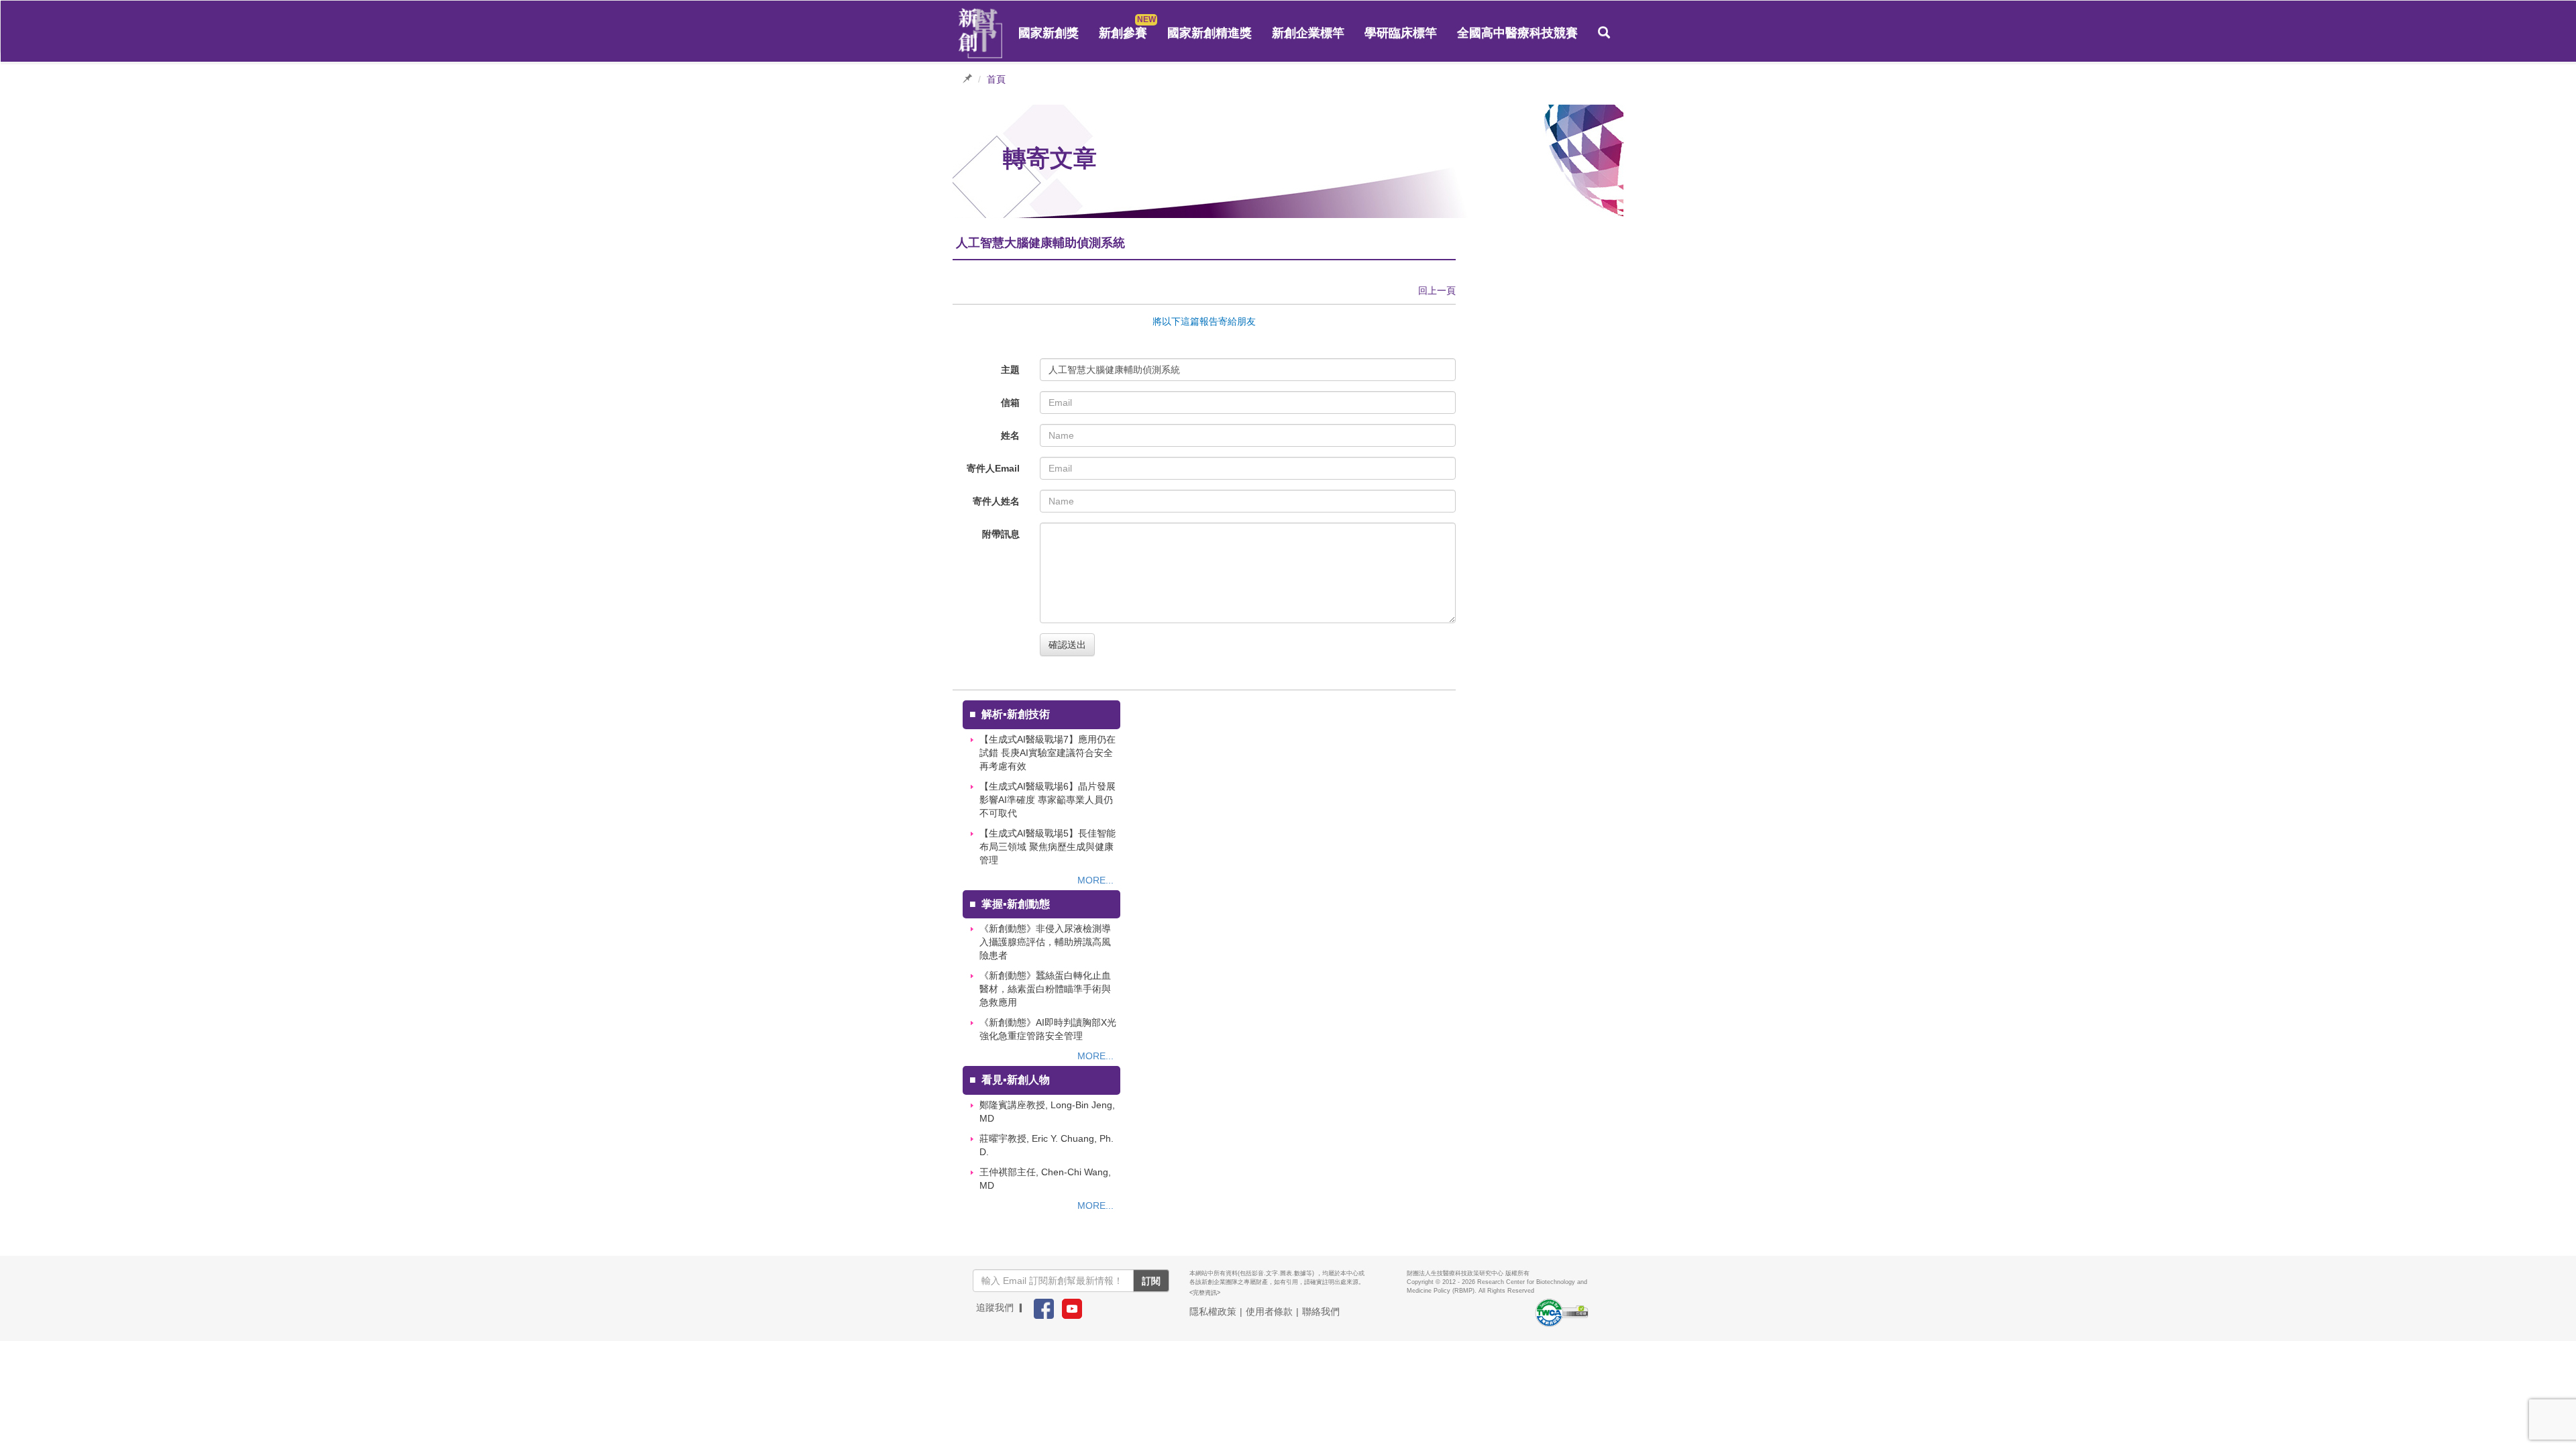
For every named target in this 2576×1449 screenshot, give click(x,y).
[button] (1604, 33)
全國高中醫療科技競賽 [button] (1517, 33)
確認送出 (1067, 645)
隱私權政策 (1213, 1311)
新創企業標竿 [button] (1308, 33)
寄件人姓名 (996, 501)
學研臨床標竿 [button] (1401, 33)
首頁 (996, 79)
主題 (1010, 370)
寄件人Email (993, 468)
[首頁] (981, 34)
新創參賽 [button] (1123, 33)
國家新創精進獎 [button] (1210, 33)
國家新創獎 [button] (1049, 33)
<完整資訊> (1205, 1293)
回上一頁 (1437, 290)
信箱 (1010, 402)
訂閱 (1151, 1281)
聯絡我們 (1321, 1311)
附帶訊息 (1001, 534)
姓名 (1010, 435)
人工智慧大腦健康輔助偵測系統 (1114, 370)
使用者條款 (1269, 1311)
